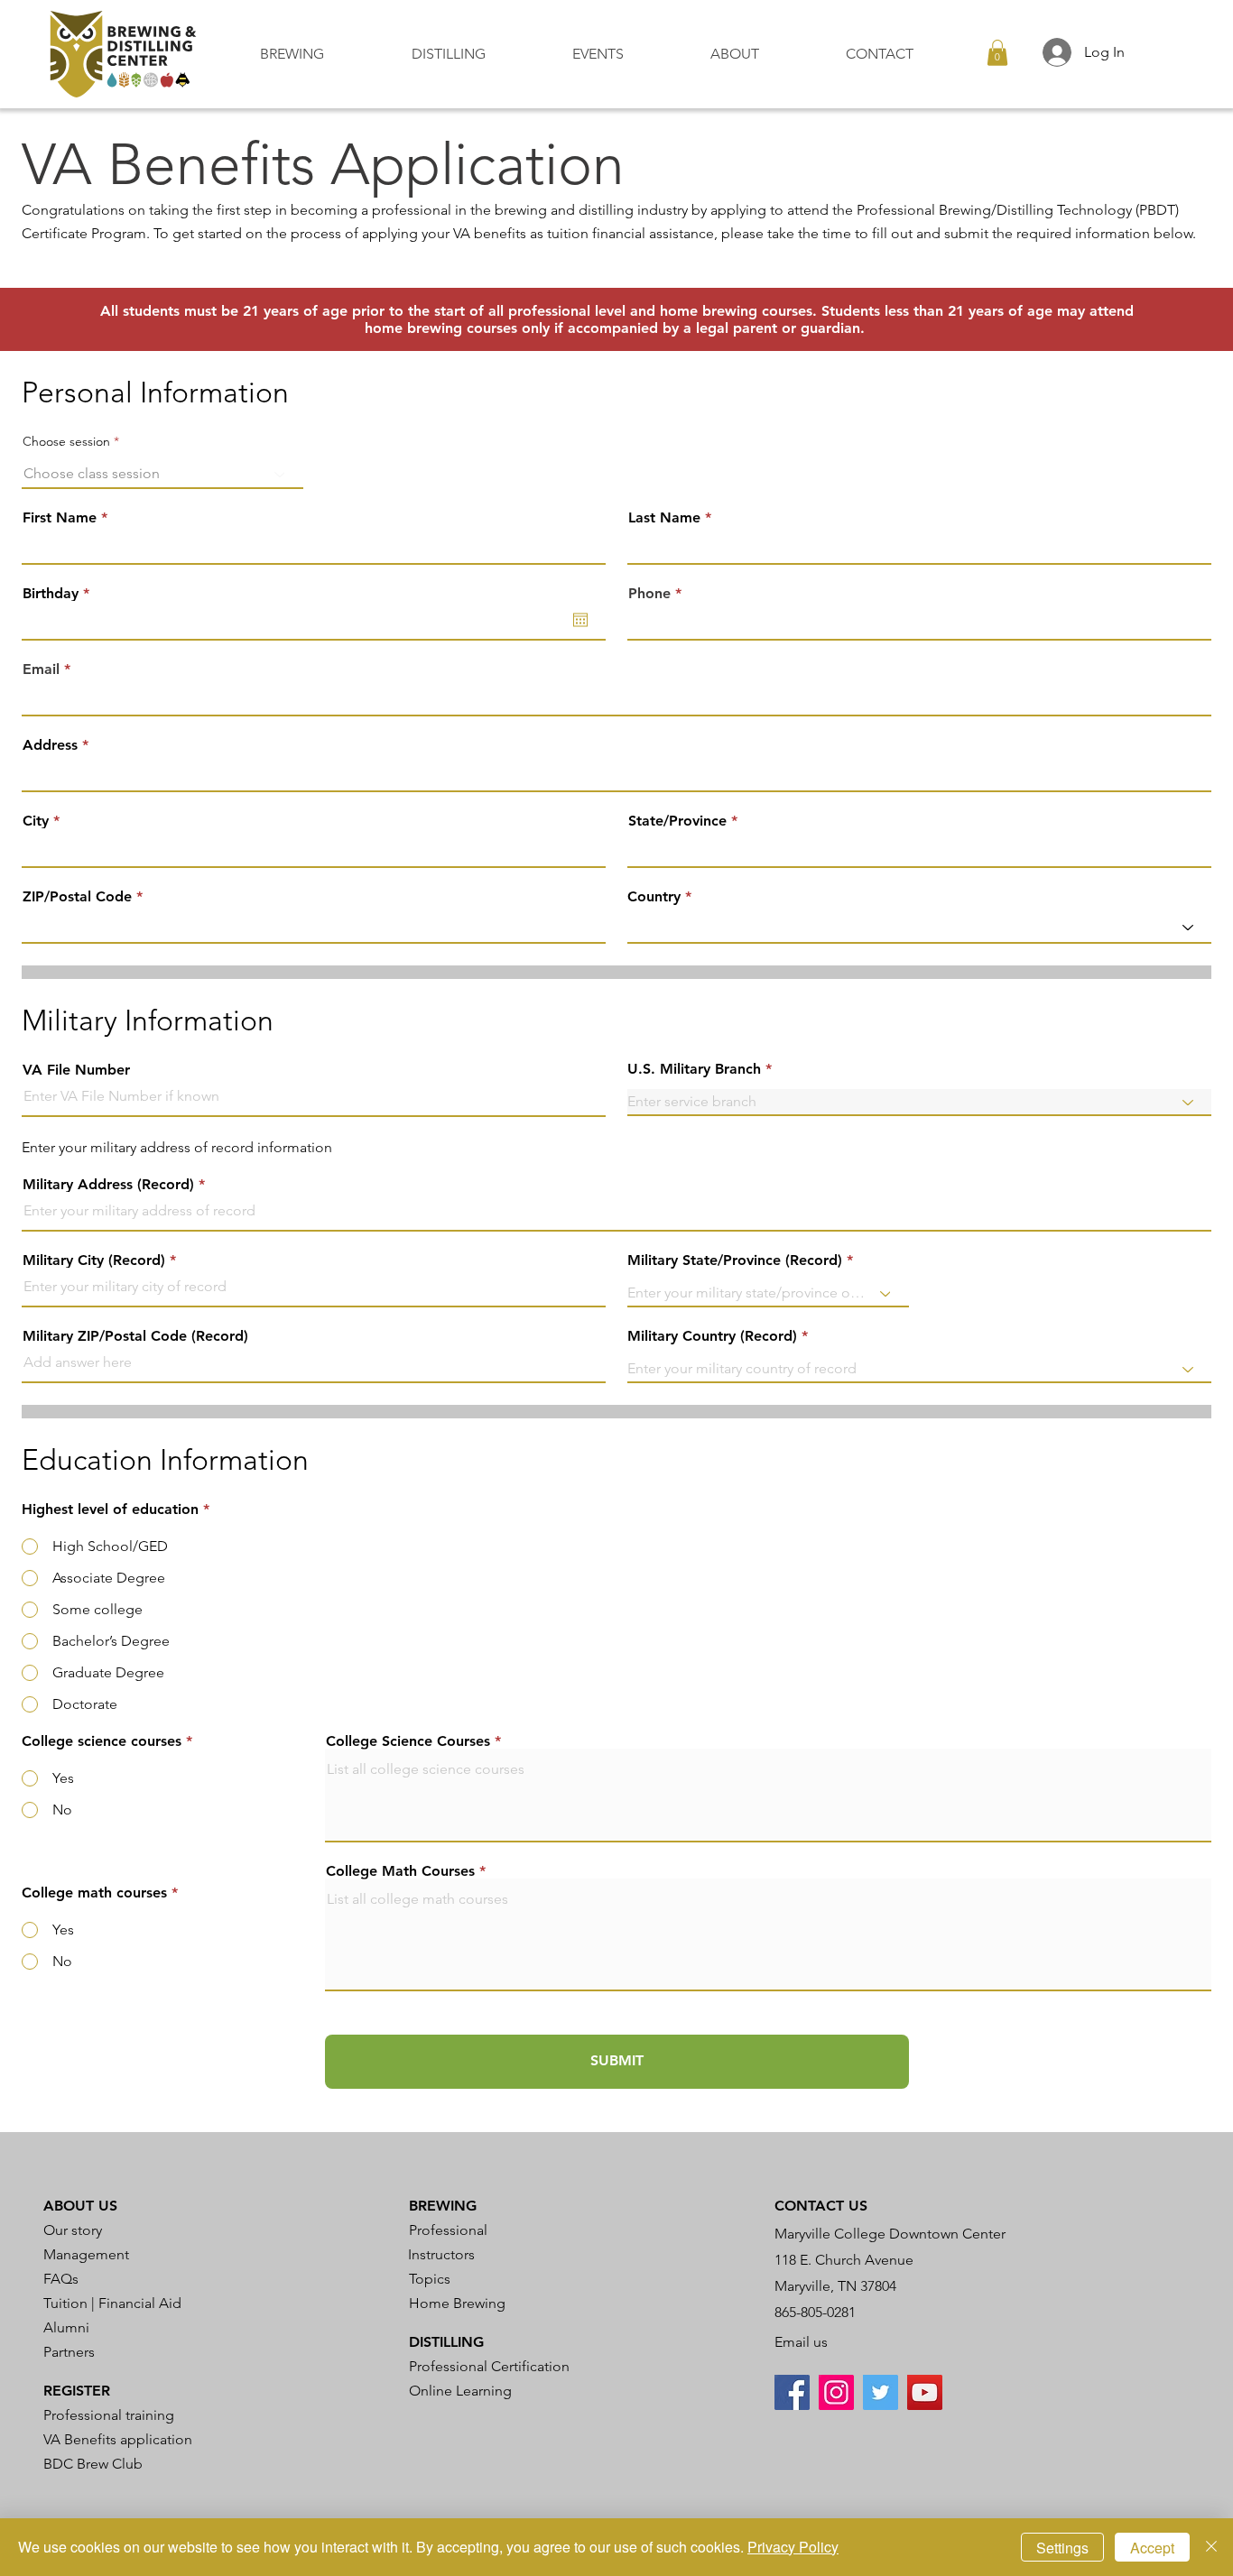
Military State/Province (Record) (735, 1260)
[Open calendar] (580, 620)
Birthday (60, 594)
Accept (1152, 2548)
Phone (649, 594)
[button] (322, 54)
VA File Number (76, 1070)
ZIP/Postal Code (77, 897)
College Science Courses (408, 1741)
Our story (73, 2230)
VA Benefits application (118, 2439)
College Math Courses (400, 1871)
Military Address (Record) (108, 1185)
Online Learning (460, 2391)
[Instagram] (836, 2392)
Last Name (664, 518)
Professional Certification (489, 2366)
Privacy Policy (793, 2547)
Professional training (109, 2415)
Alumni (66, 2327)
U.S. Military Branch (694, 1069)
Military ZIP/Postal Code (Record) (135, 1336)
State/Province (677, 821)
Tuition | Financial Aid (112, 2303)
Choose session (66, 441)
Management (86, 2254)
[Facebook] (792, 2392)
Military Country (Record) (712, 1336)
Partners (69, 2352)
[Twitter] (881, 2392)
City (36, 821)
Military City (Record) (94, 1260)
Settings (1062, 2548)
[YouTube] (925, 2392)
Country (654, 897)
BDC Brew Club (93, 2464)
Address (50, 745)
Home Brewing (457, 2303)
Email (41, 669)
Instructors (441, 2254)
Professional (448, 2230)
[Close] (1211, 2547)
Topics (430, 2279)
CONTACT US (821, 2206)
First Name (60, 518)
